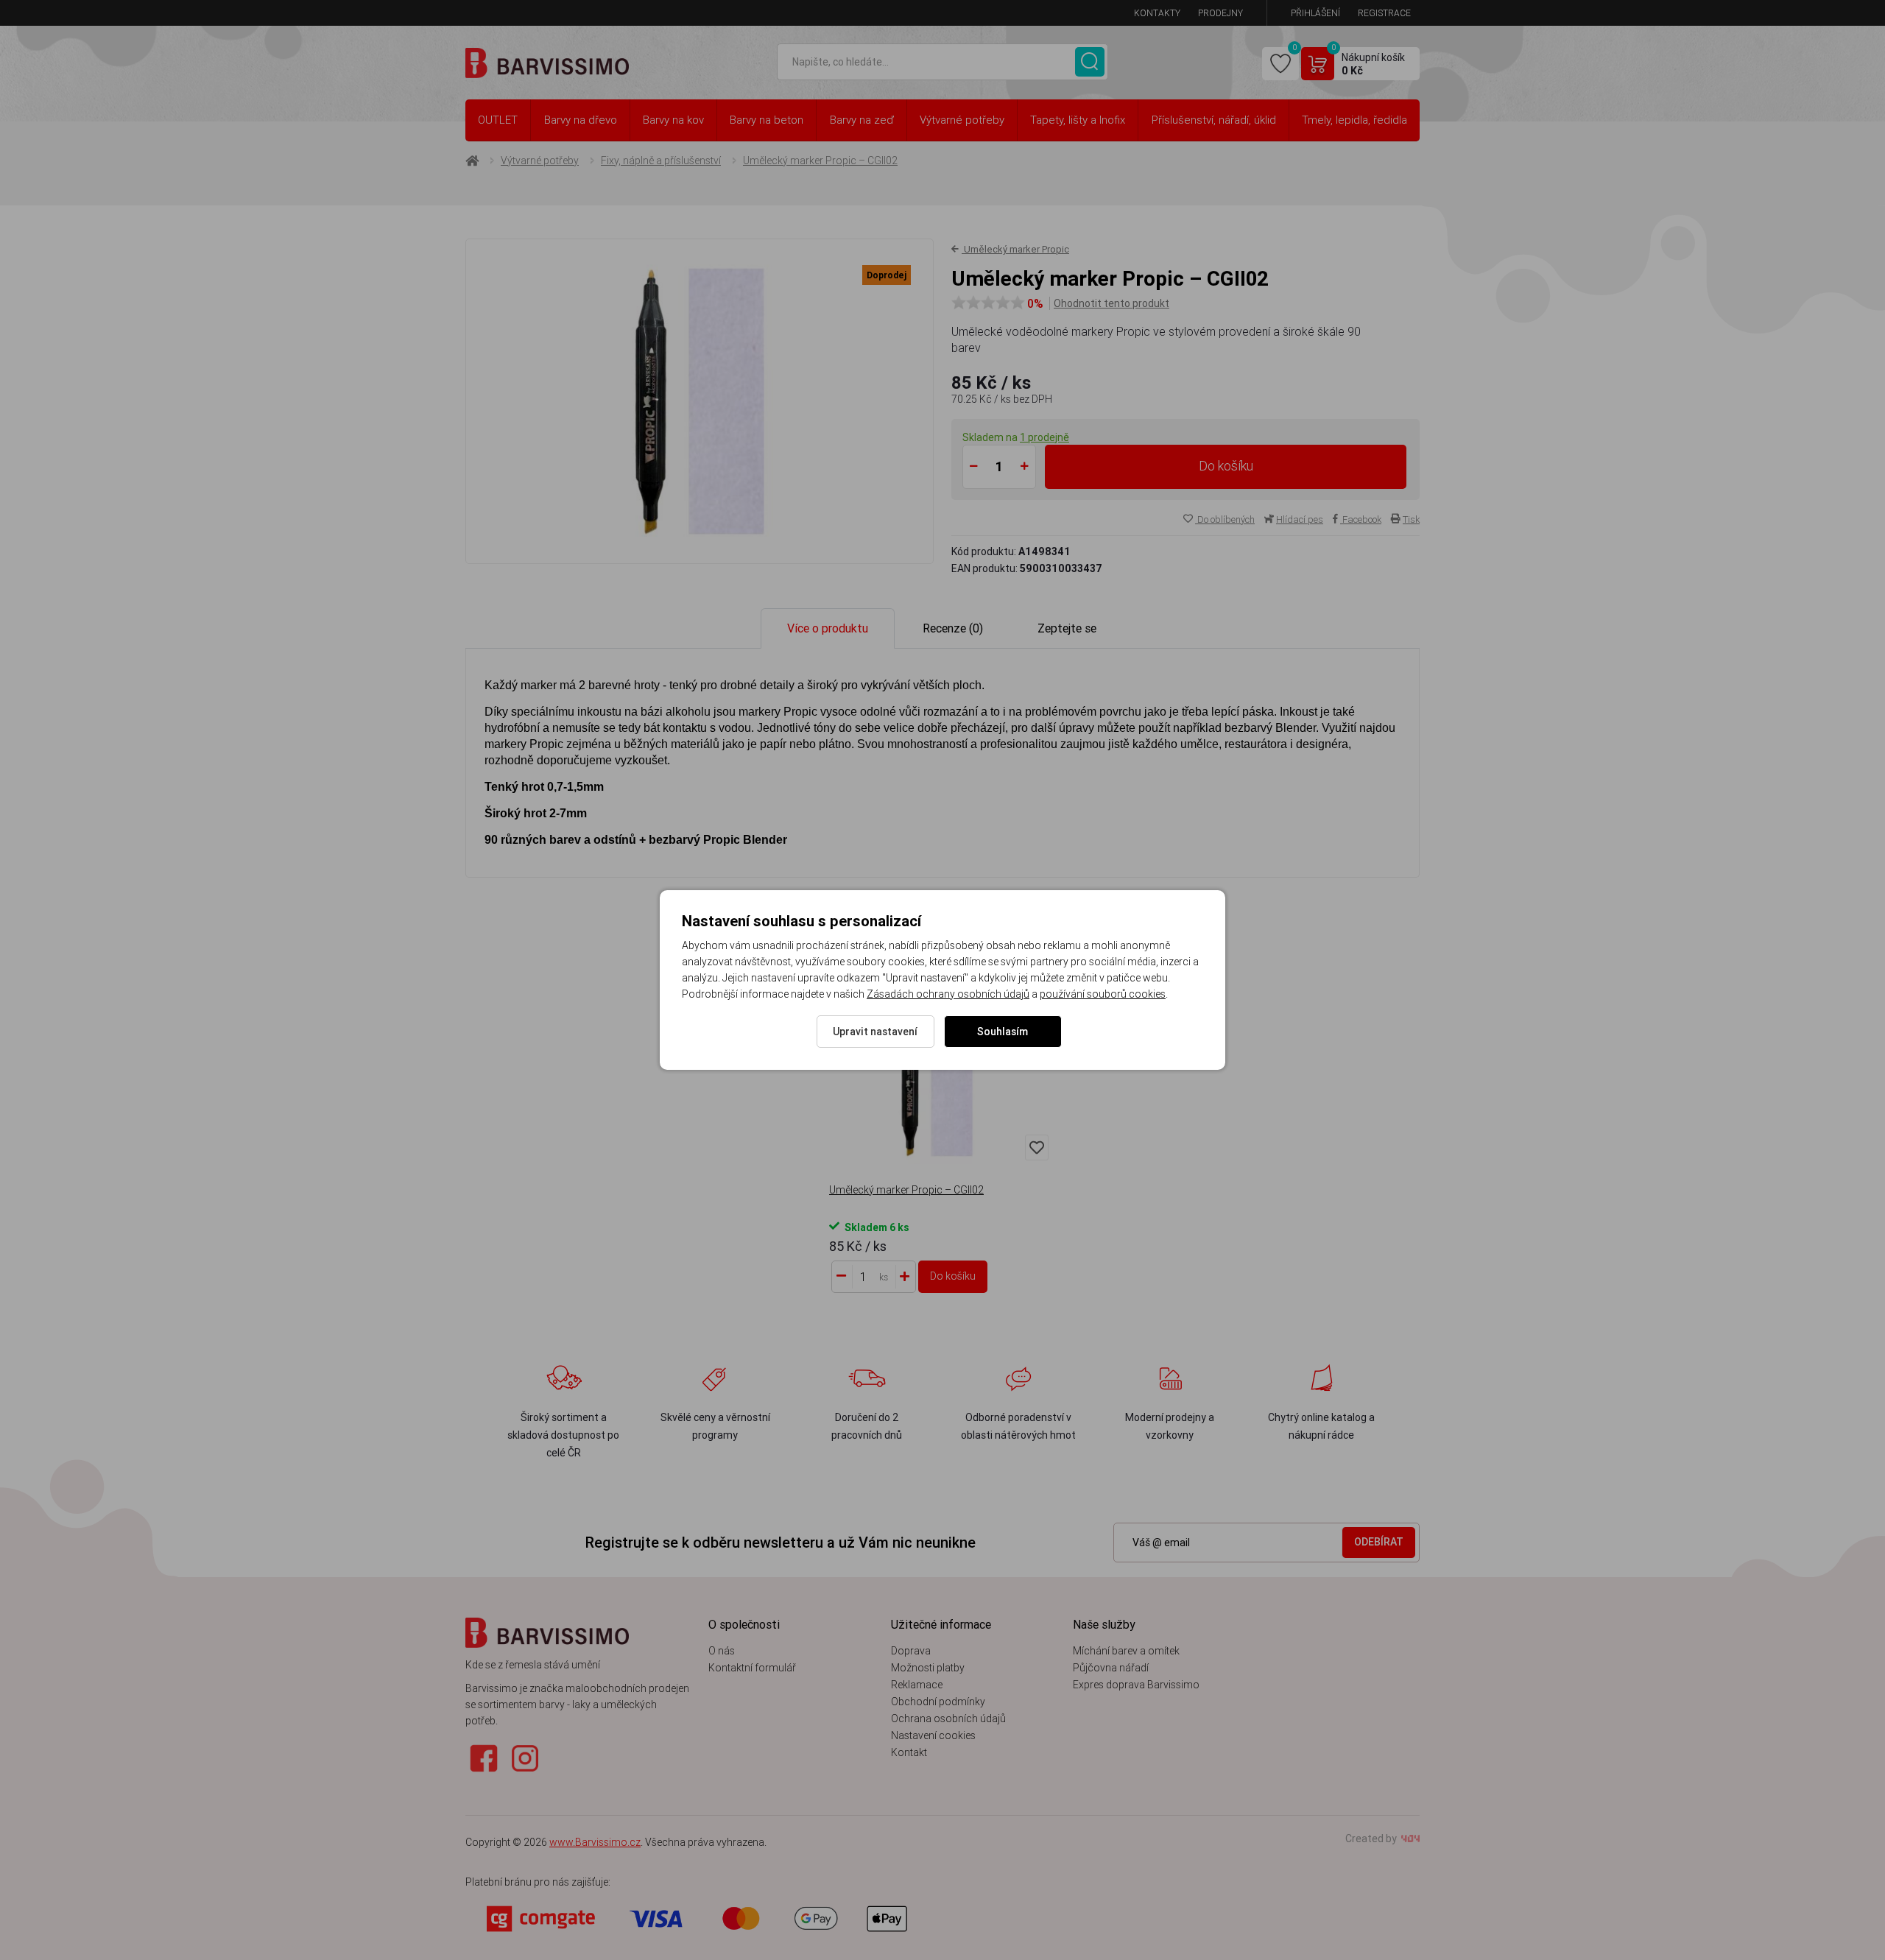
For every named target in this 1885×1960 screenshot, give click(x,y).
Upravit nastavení (875, 1032)
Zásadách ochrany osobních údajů (948, 994)
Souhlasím (1003, 1032)
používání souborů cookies (1103, 994)
